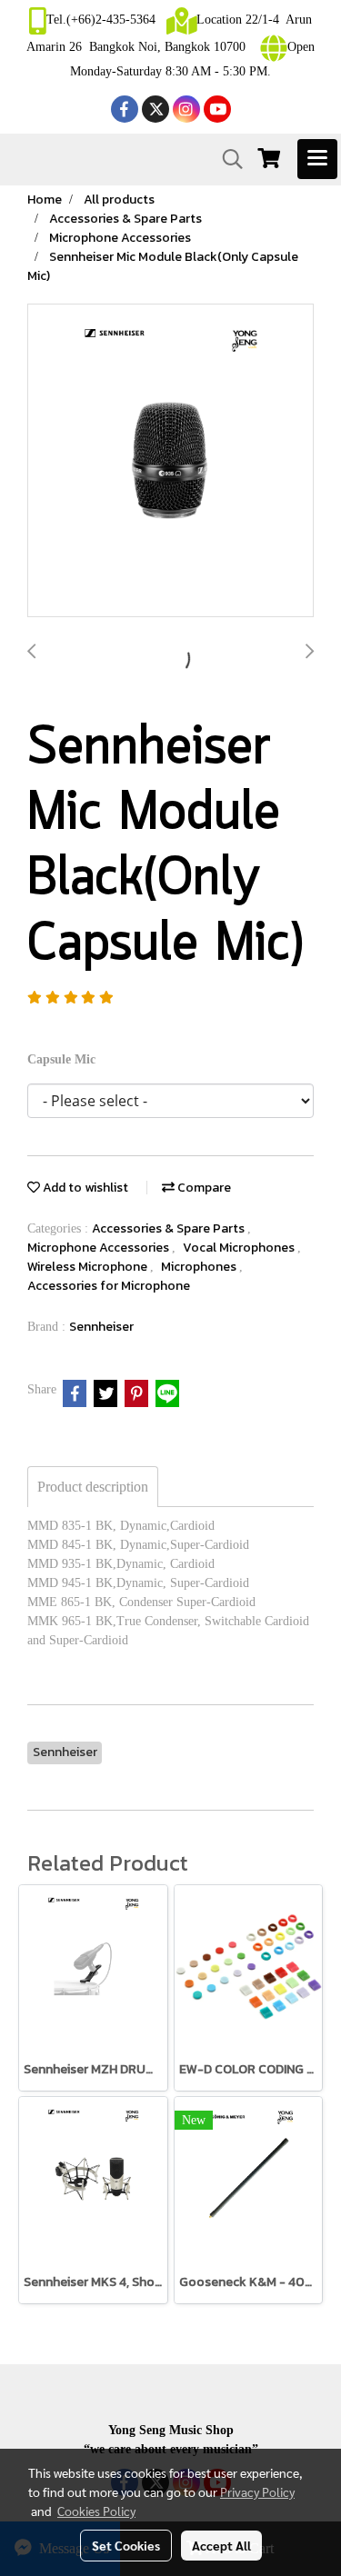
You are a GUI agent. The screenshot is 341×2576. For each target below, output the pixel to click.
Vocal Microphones (240, 1248)
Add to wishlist (84, 1188)
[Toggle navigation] (317, 159)
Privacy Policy (257, 2491)
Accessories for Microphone (109, 1286)
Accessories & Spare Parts (170, 1228)
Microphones (200, 1267)
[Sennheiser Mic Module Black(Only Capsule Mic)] (170, 461)
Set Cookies (126, 2545)
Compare (203, 1188)
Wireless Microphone (89, 1267)
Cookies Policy (96, 2511)
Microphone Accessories (100, 1248)
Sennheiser (101, 1327)
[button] (226, 159)
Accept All (221, 2545)
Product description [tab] (93, 1487)
